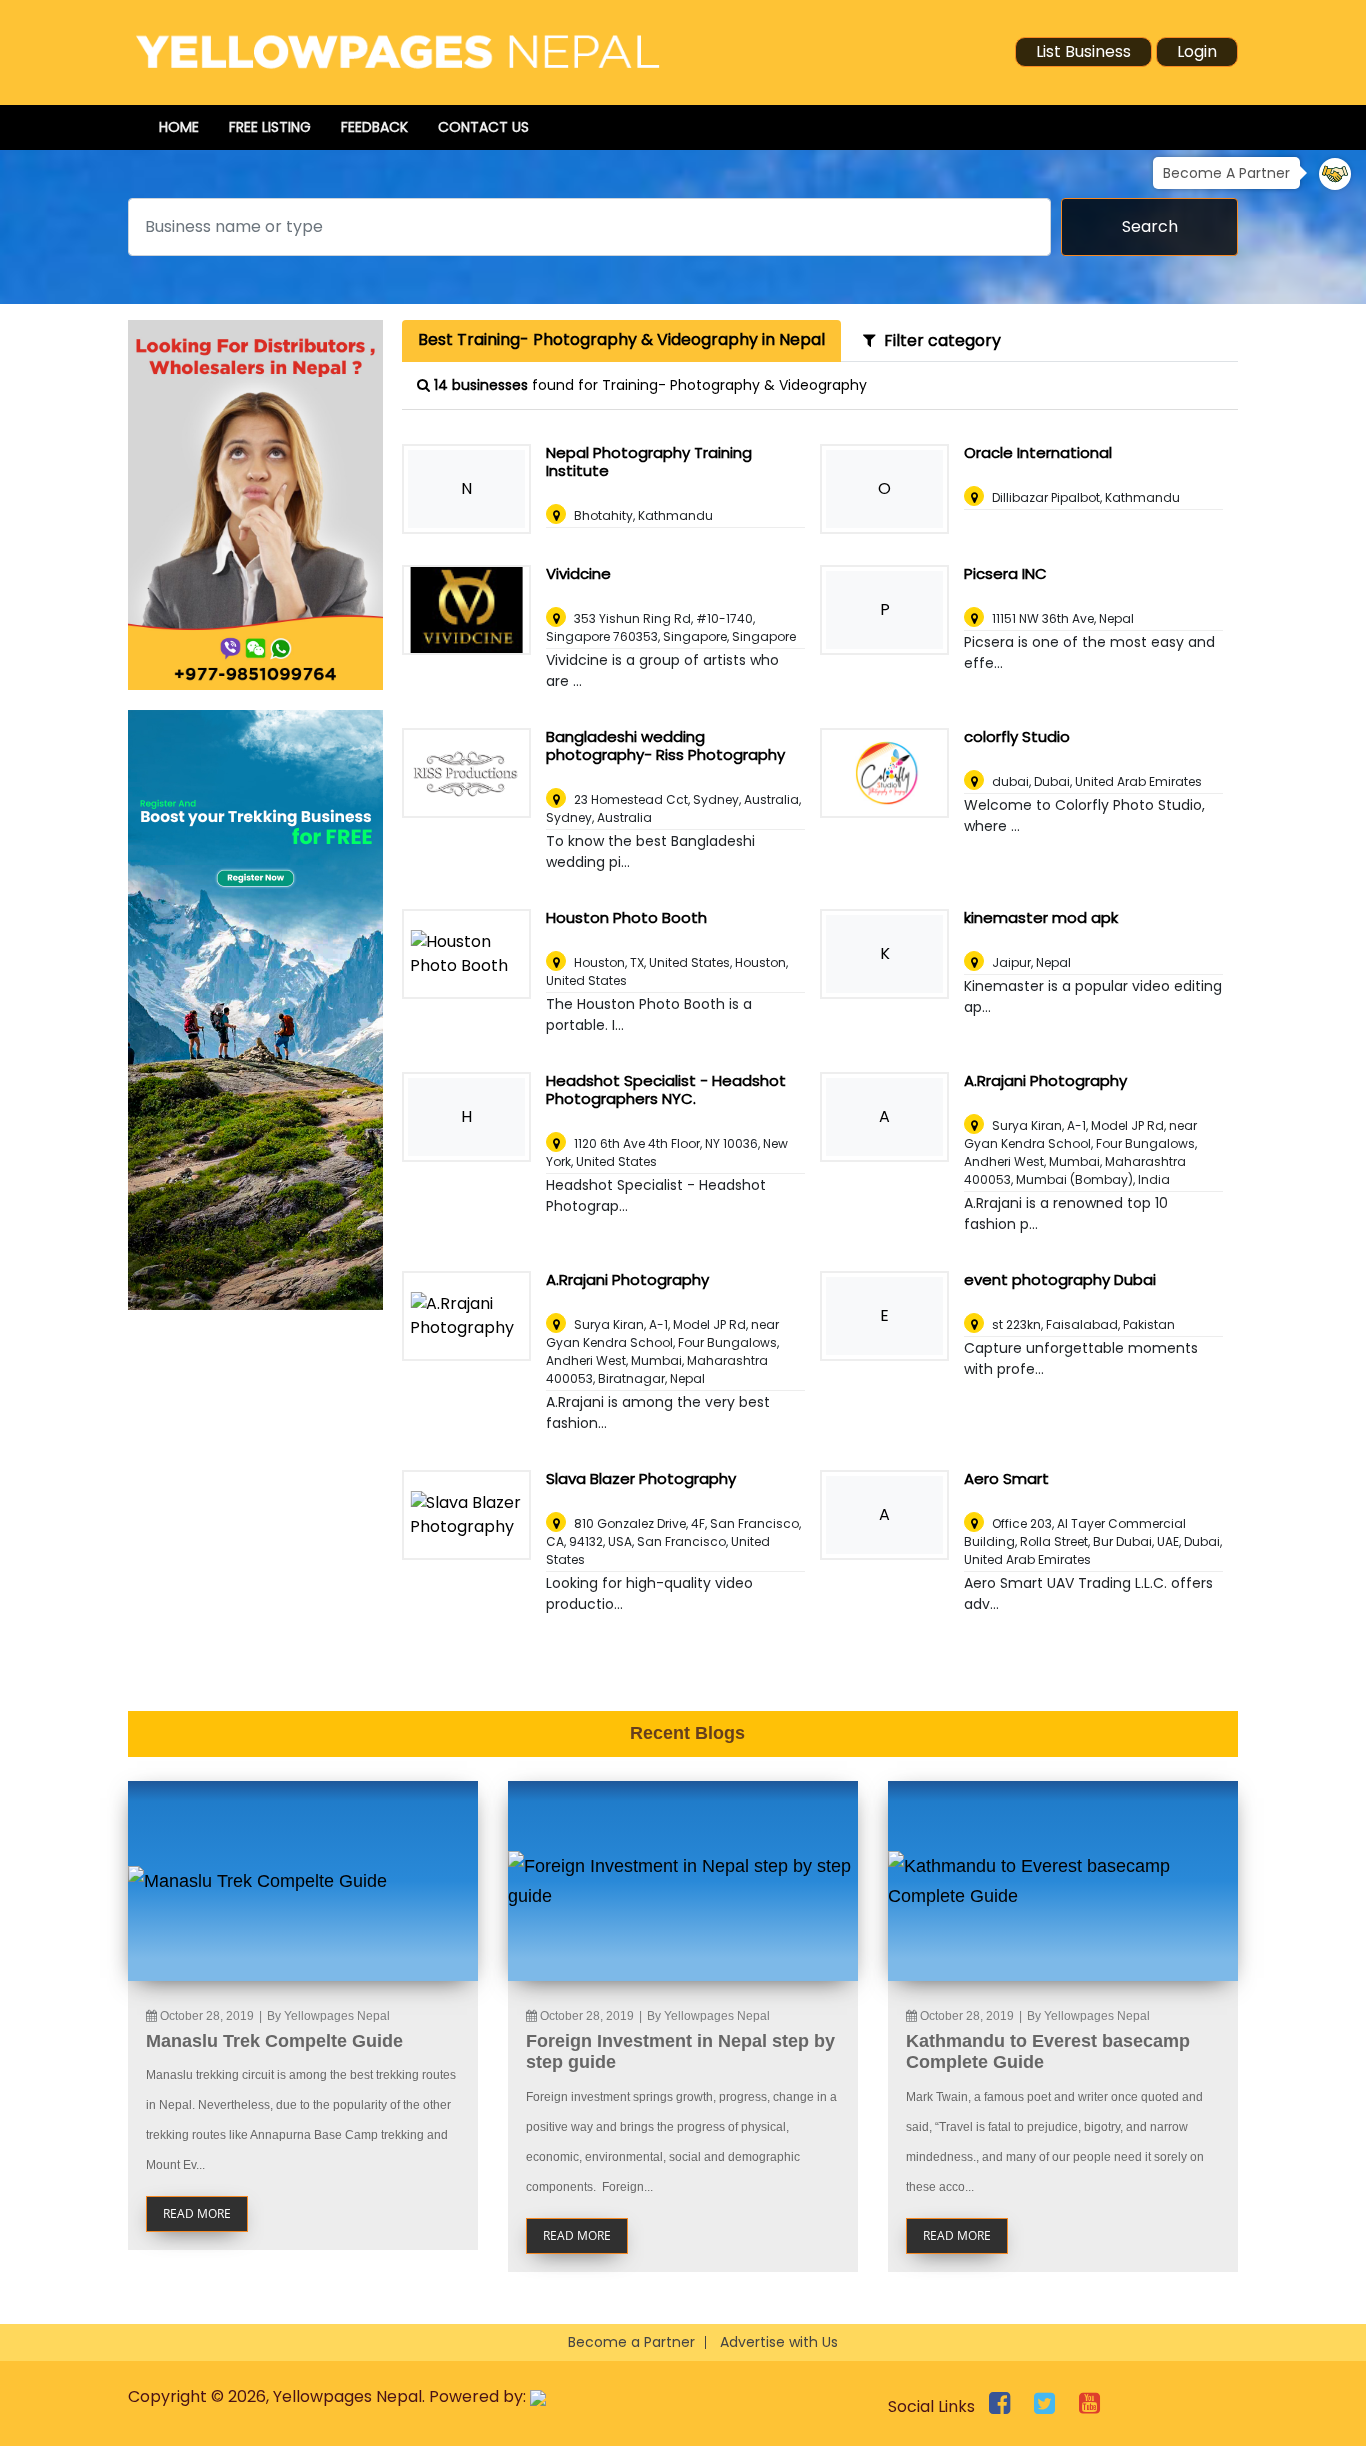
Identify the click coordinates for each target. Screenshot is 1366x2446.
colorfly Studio (1017, 736)
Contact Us (483, 127)
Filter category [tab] (938, 340)
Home (179, 127)
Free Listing (270, 127)
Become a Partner (631, 2342)
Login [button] (1197, 51)
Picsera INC (1005, 573)
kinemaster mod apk (1041, 917)
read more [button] (197, 2213)
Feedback (374, 127)
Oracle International (1038, 452)
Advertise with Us (779, 2342)
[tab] (621, 341)
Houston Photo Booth (626, 917)
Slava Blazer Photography (641, 1478)
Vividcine (578, 573)
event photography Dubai (1060, 1279)
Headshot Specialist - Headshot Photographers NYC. (666, 1089)
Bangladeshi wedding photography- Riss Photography (665, 745)
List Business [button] (1083, 51)
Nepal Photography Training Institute (649, 461)
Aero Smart (1006, 1478)
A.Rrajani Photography (1045, 1080)
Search (1150, 226)
